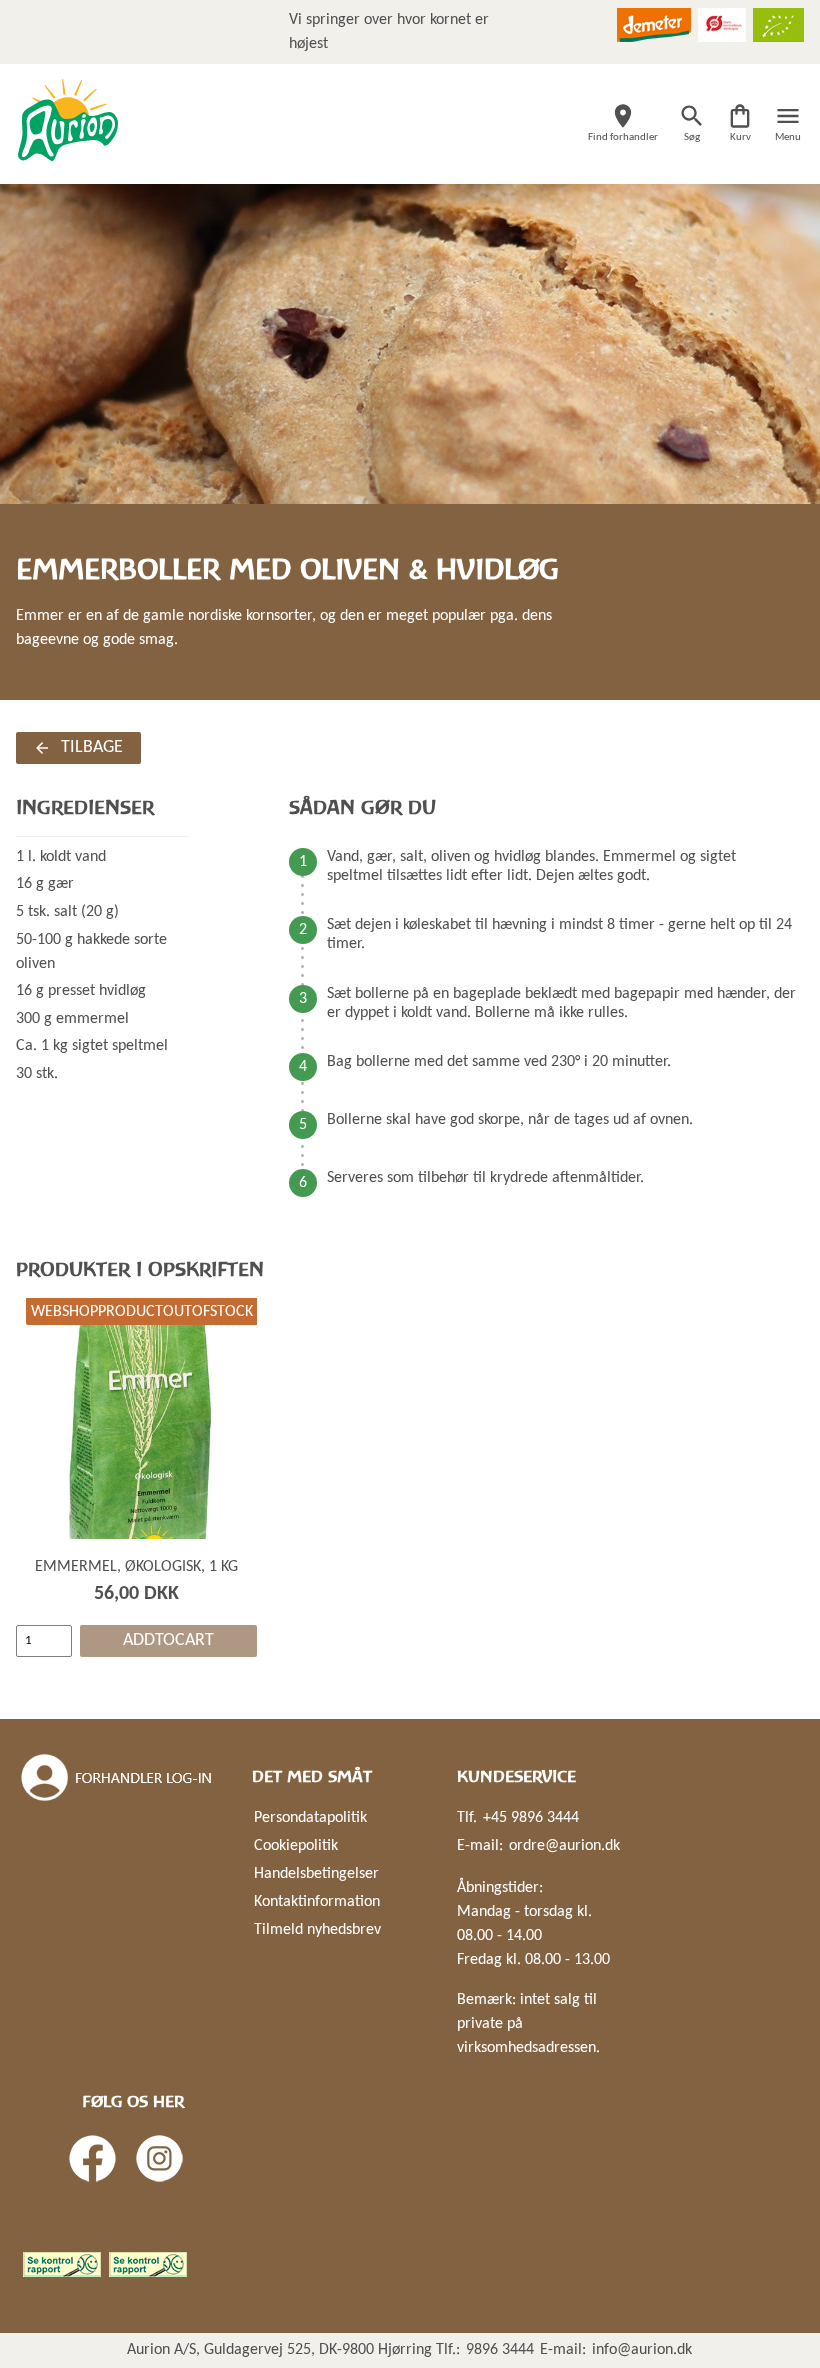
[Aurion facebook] (92, 2158)
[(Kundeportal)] (118, 1778)
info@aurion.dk (642, 2350)
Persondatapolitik (310, 1818)
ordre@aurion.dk (564, 1846)
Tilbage (92, 747)
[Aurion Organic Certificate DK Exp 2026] (722, 25)
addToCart (168, 1640)
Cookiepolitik (296, 1846)
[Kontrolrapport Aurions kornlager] (62, 2264)
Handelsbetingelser (316, 1874)
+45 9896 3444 (531, 1818)
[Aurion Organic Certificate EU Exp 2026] (778, 25)
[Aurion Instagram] (159, 2158)
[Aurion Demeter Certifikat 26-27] (654, 25)
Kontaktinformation (317, 1902)
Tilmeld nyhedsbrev (317, 1930)
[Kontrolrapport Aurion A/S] (148, 2264)
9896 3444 (500, 2350)
